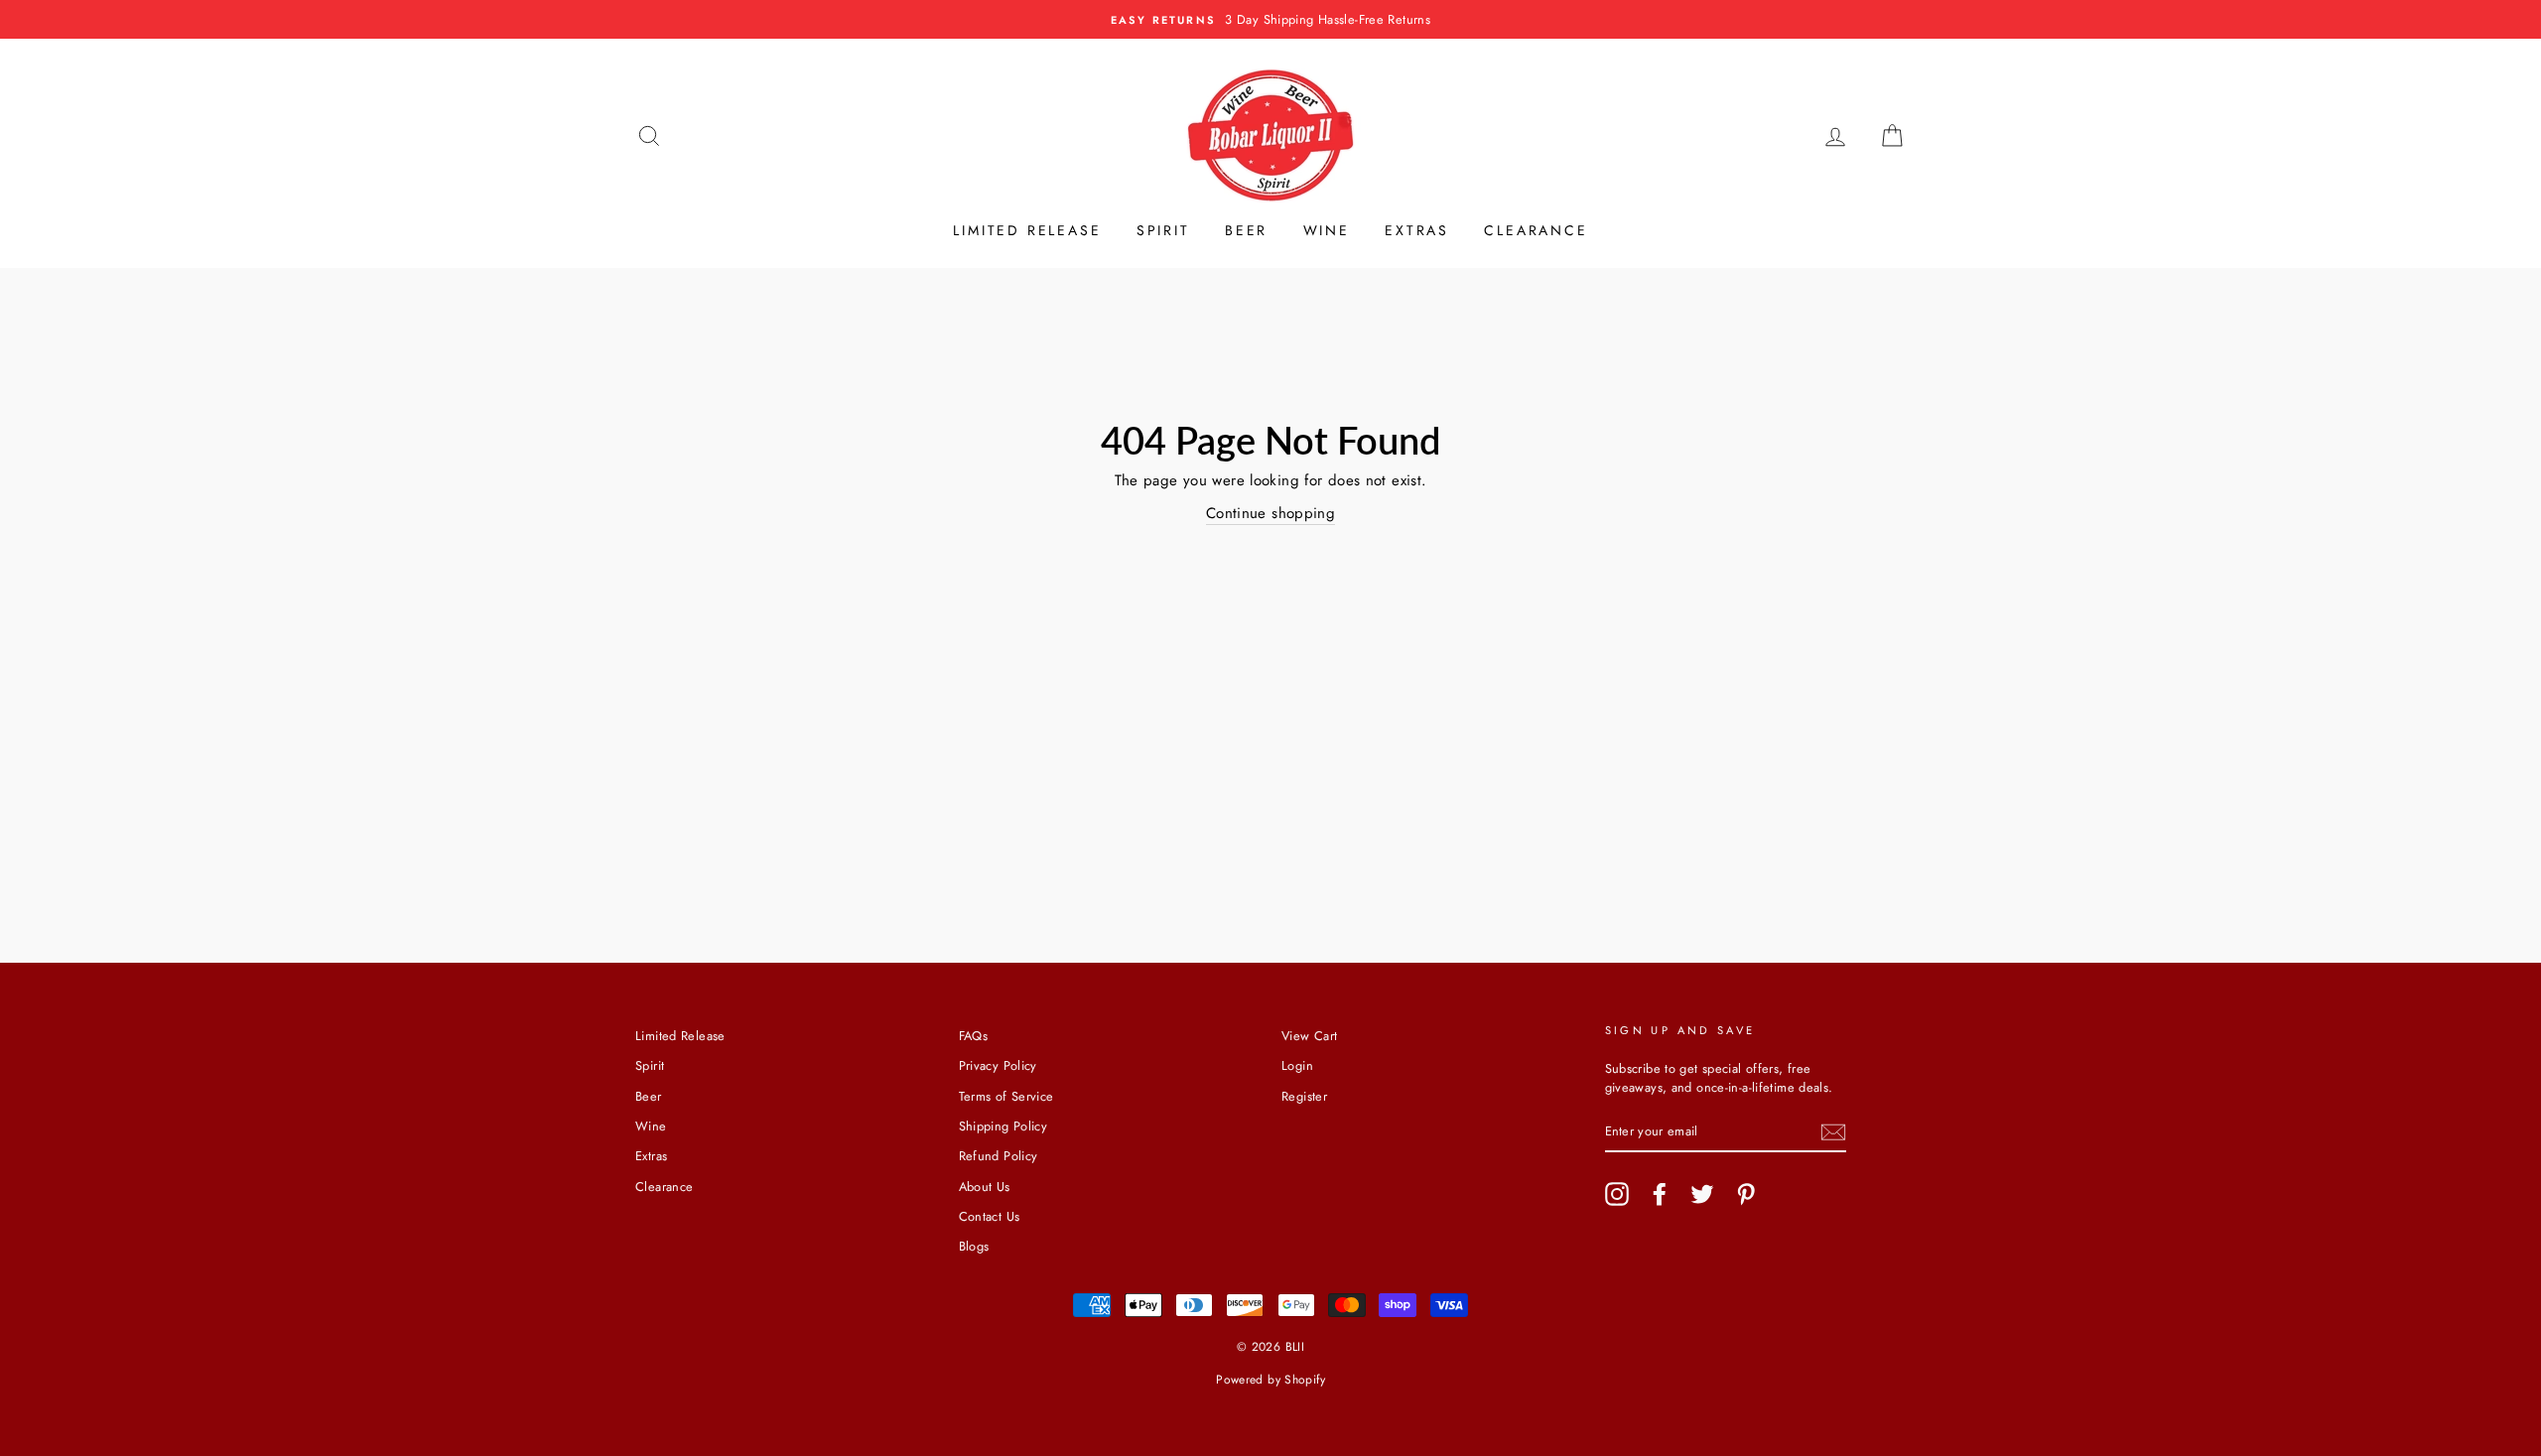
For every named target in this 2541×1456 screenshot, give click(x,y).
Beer (1246, 230)
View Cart (1309, 1036)
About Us (985, 1187)
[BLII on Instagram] (1617, 1194)
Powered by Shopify (1270, 1380)
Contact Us (990, 1216)
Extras (1417, 230)
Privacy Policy (998, 1065)
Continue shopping (1270, 513)
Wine (1327, 230)
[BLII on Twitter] (1702, 1194)
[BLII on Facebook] (1660, 1194)
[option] (1270, 19)
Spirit (1163, 230)
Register (1304, 1096)
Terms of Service (1006, 1096)
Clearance (1536, 230)
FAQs (974, 1036)
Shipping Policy (1003, 1126)
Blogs (974, 1246)
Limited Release (1027, 230)
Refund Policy (999, 1156)
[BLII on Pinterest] (1746, 1194)
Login (1297, 1065)
